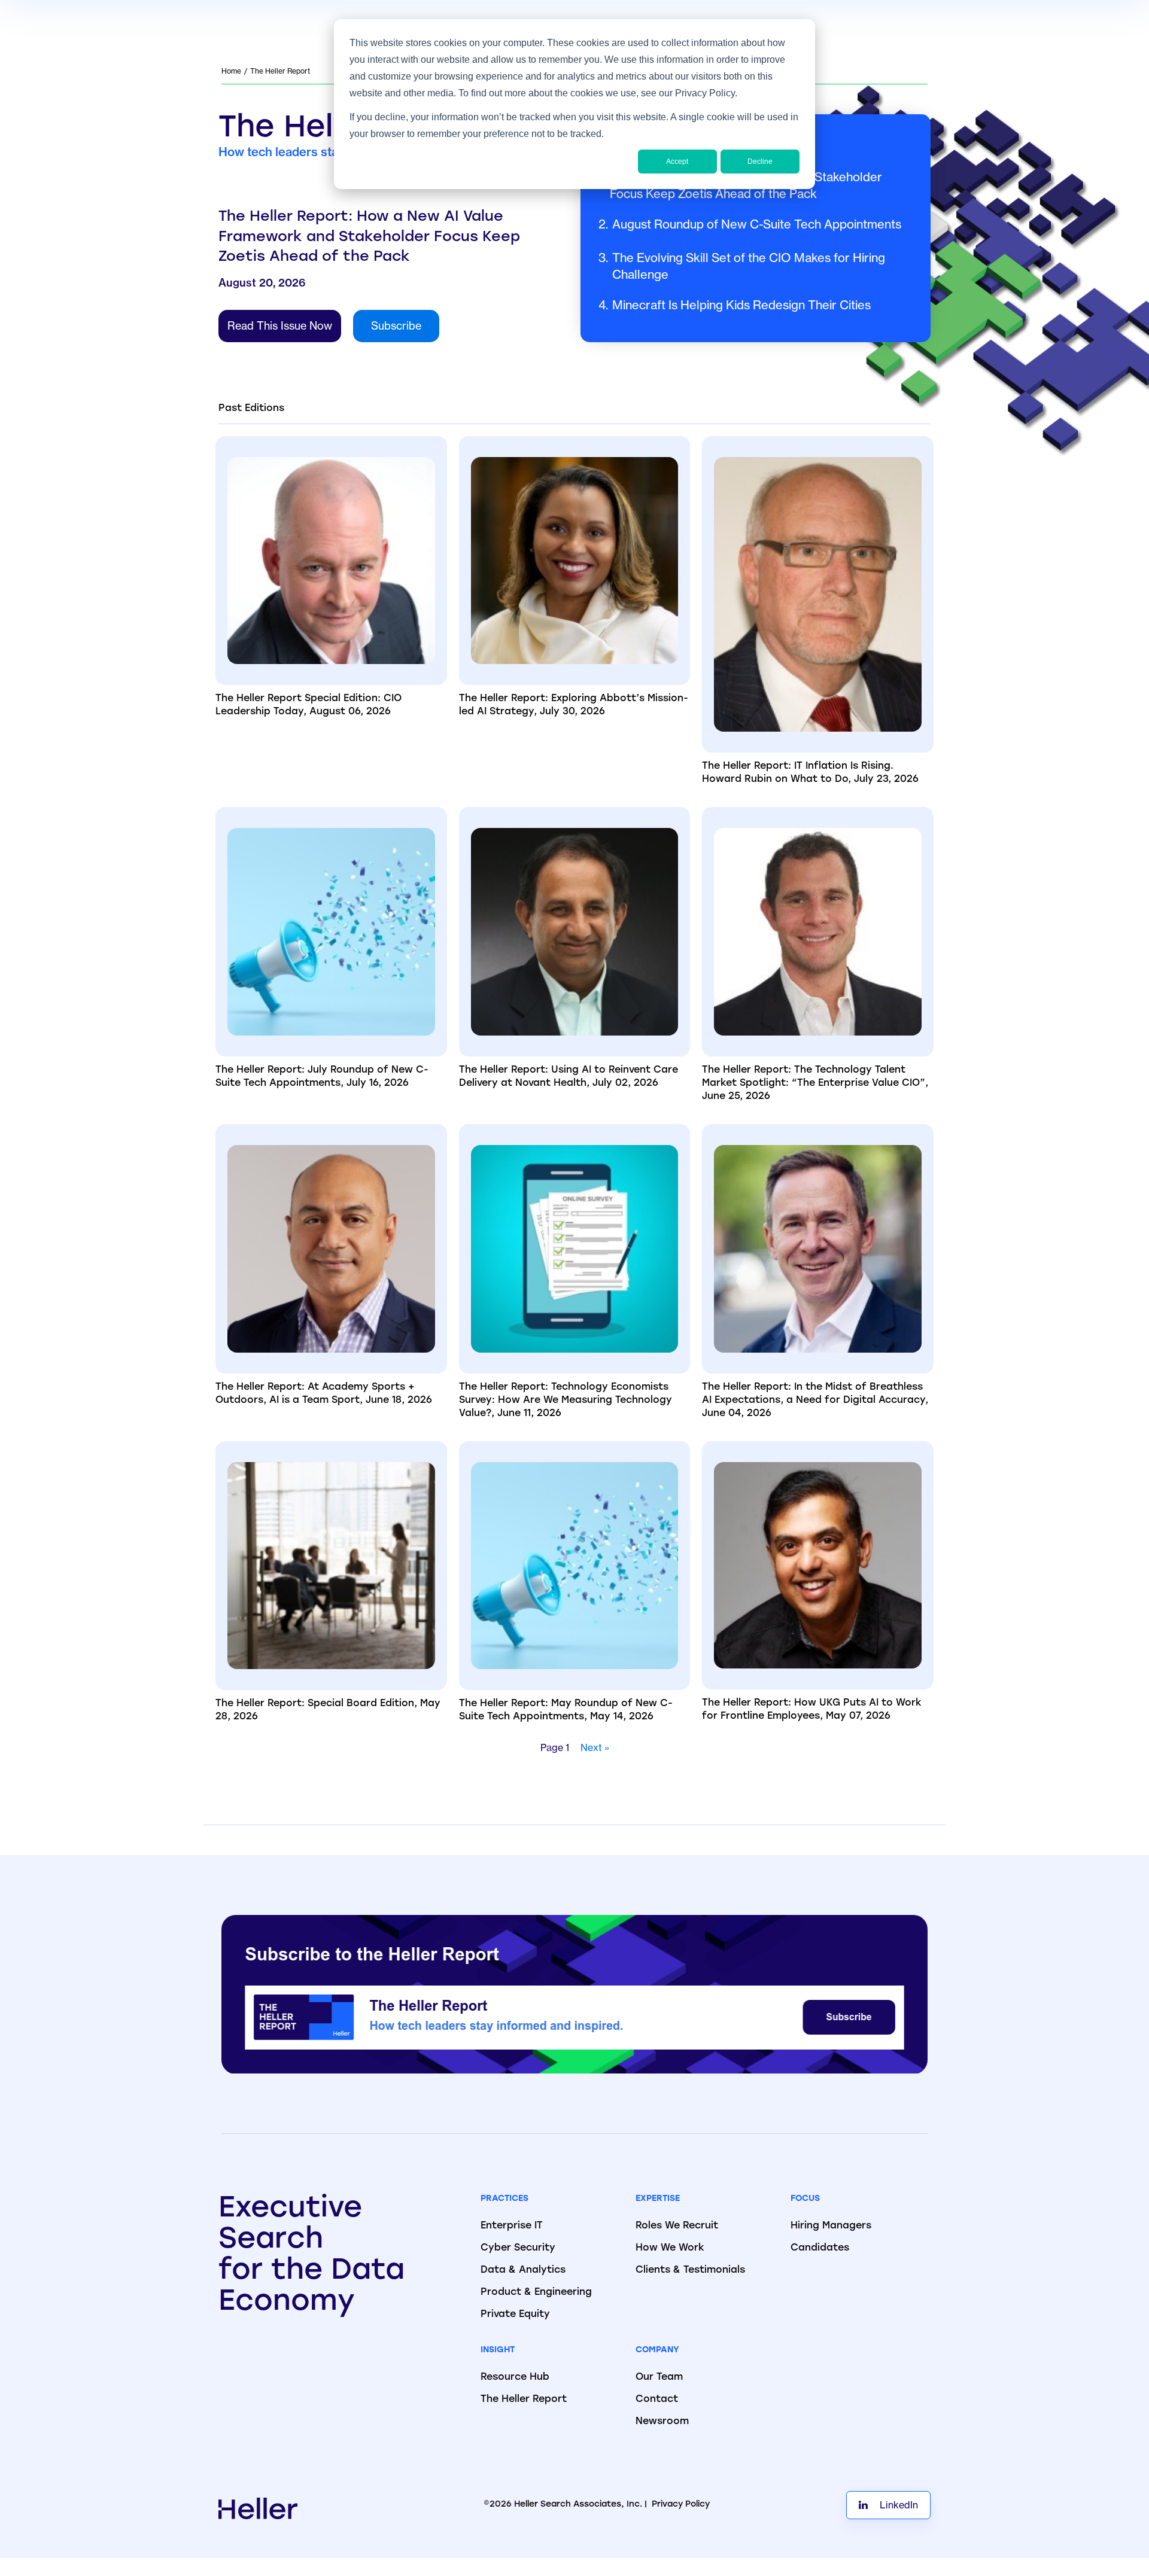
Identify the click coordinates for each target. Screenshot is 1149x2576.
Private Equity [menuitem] (515, 2315)
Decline (760, 162)
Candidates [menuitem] (820, 2248)
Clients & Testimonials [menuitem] (690, 2270)
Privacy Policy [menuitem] (681, 2505)
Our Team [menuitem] (659, 2377)
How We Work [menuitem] (670, 2248)
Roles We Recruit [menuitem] (677, 2226)
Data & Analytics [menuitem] (523, 2270)
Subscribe (396, 326)
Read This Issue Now (280, 326)
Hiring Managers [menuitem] (831, 2226)
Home (231, 71)
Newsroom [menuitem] (662, 2422)
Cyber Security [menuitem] (518, 2248)
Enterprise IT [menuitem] (512, 2226)
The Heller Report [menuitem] (524, 2400)
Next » (595, 1747)
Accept (677, 162)
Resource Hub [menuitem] (515, 2377)
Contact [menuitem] (657, 2400)
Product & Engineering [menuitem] (536, 2292)
